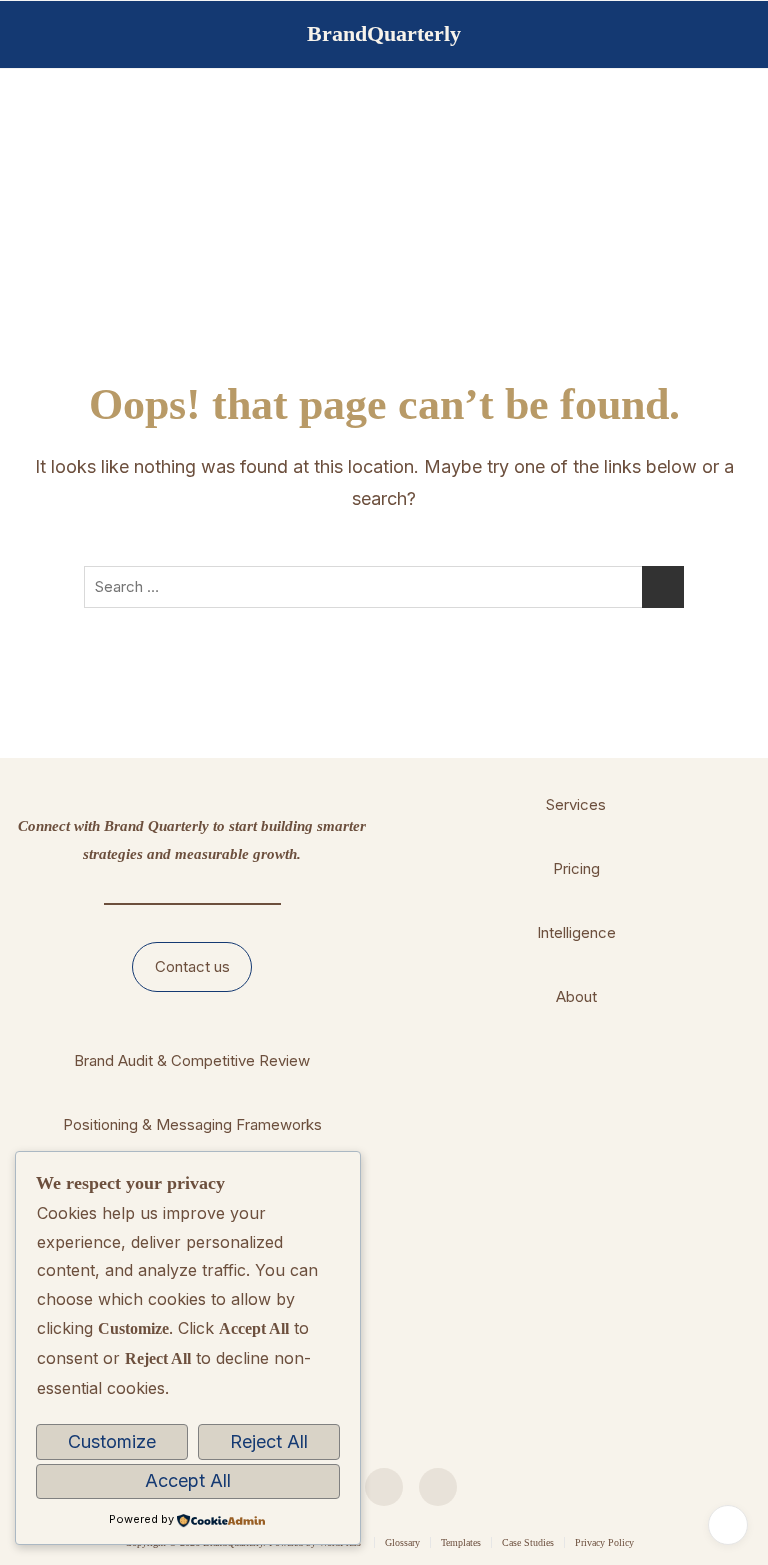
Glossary (402, 1542)
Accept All (188, 1480)
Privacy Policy (604, 1542)
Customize (112, 1441)
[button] (192, 967)
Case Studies (528, 1542)
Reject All (269, 1441)
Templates (461, 1542)
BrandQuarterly (384, 33)
